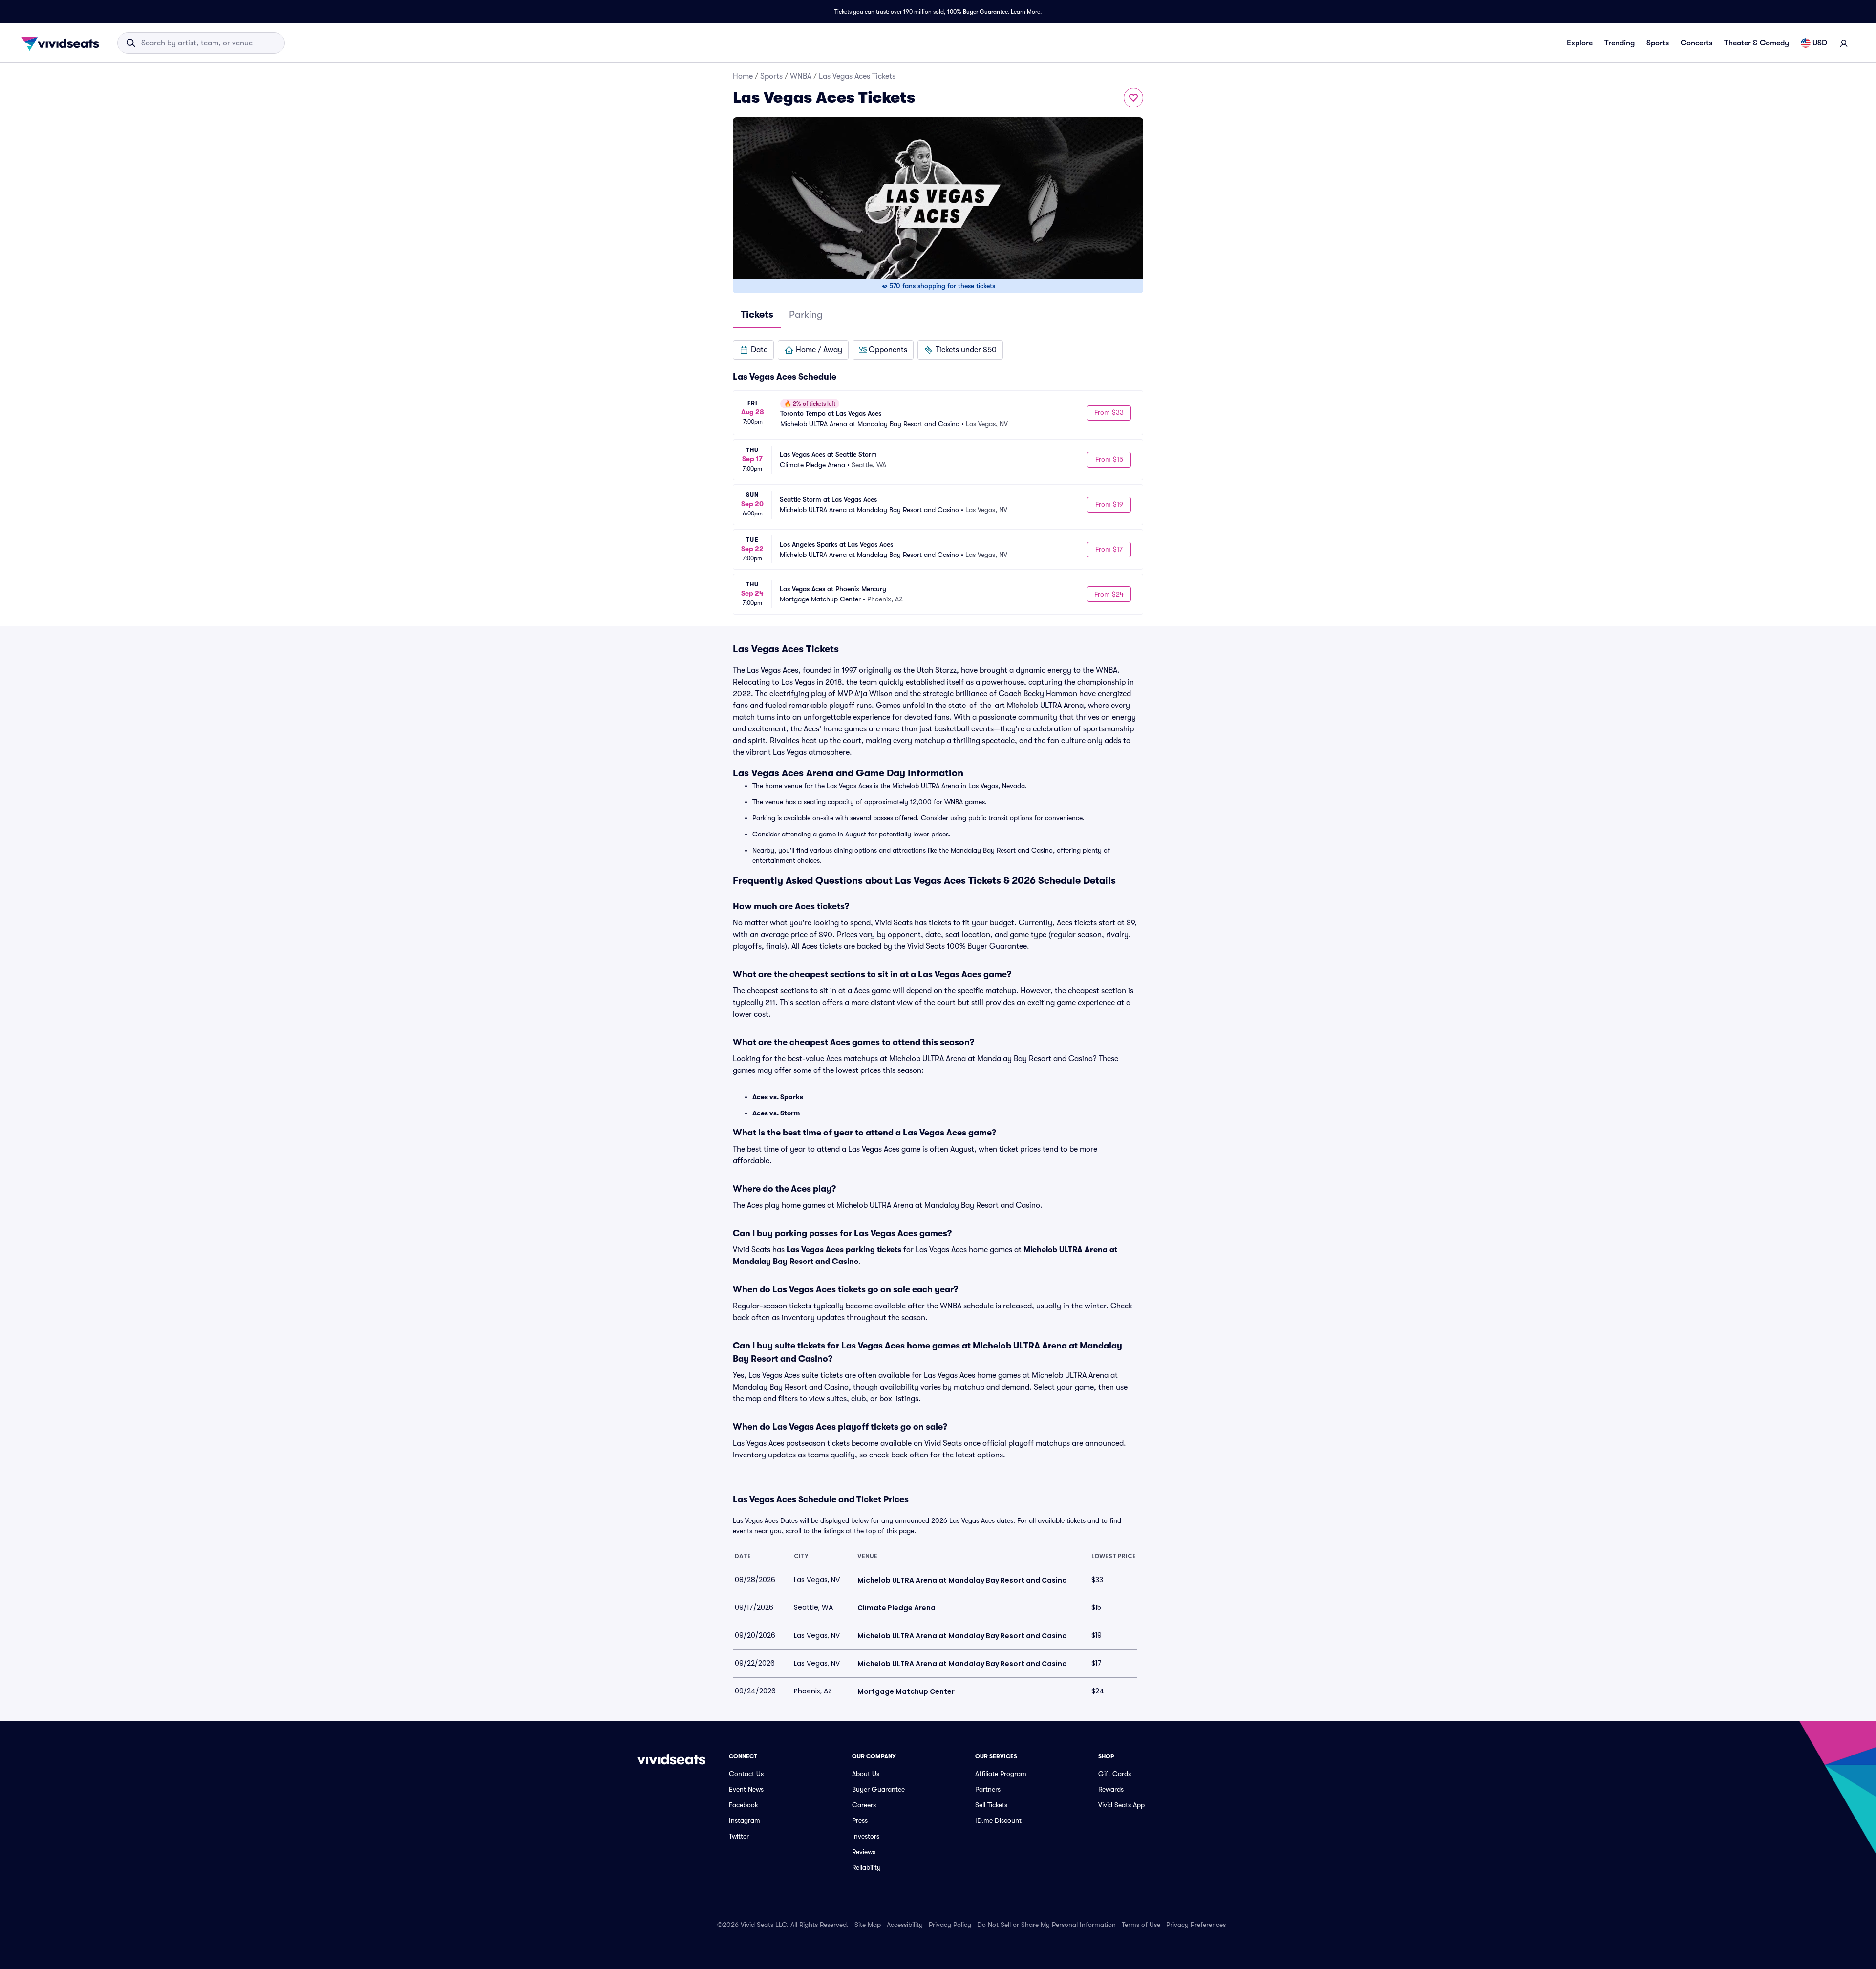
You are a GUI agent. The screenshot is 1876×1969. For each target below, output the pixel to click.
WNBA (801, 76)
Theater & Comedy (1757, 43)
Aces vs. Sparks (778, 1097)
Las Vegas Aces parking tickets (844, 1250)
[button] (753, 350)
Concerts (1696, 43)
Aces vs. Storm (776, 1113)
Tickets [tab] (757, 314)
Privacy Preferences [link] (1196, 1925)
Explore (1580, 43)
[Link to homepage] (63, 43)
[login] (1844, 43)
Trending (1620, 43)
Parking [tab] (806, 314)
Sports (1658, 43)
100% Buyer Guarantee (978, 12)
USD (1820, 43)
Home (743, 76)
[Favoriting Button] (1133, 98)
